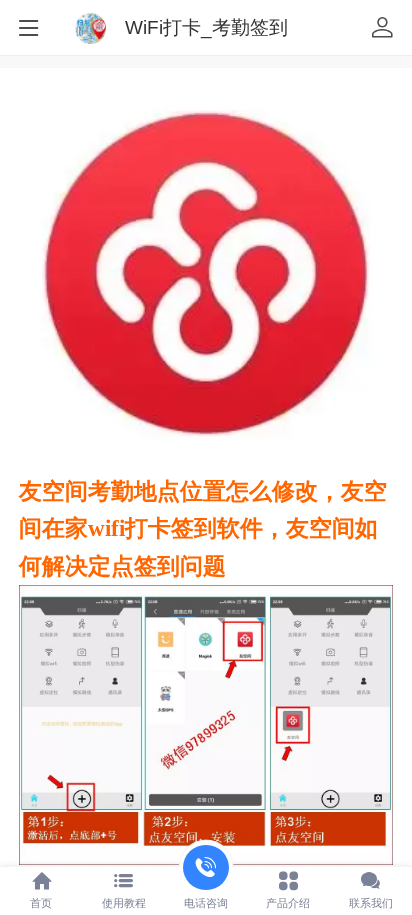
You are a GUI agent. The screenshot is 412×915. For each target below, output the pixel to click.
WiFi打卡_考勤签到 (206, 27)
